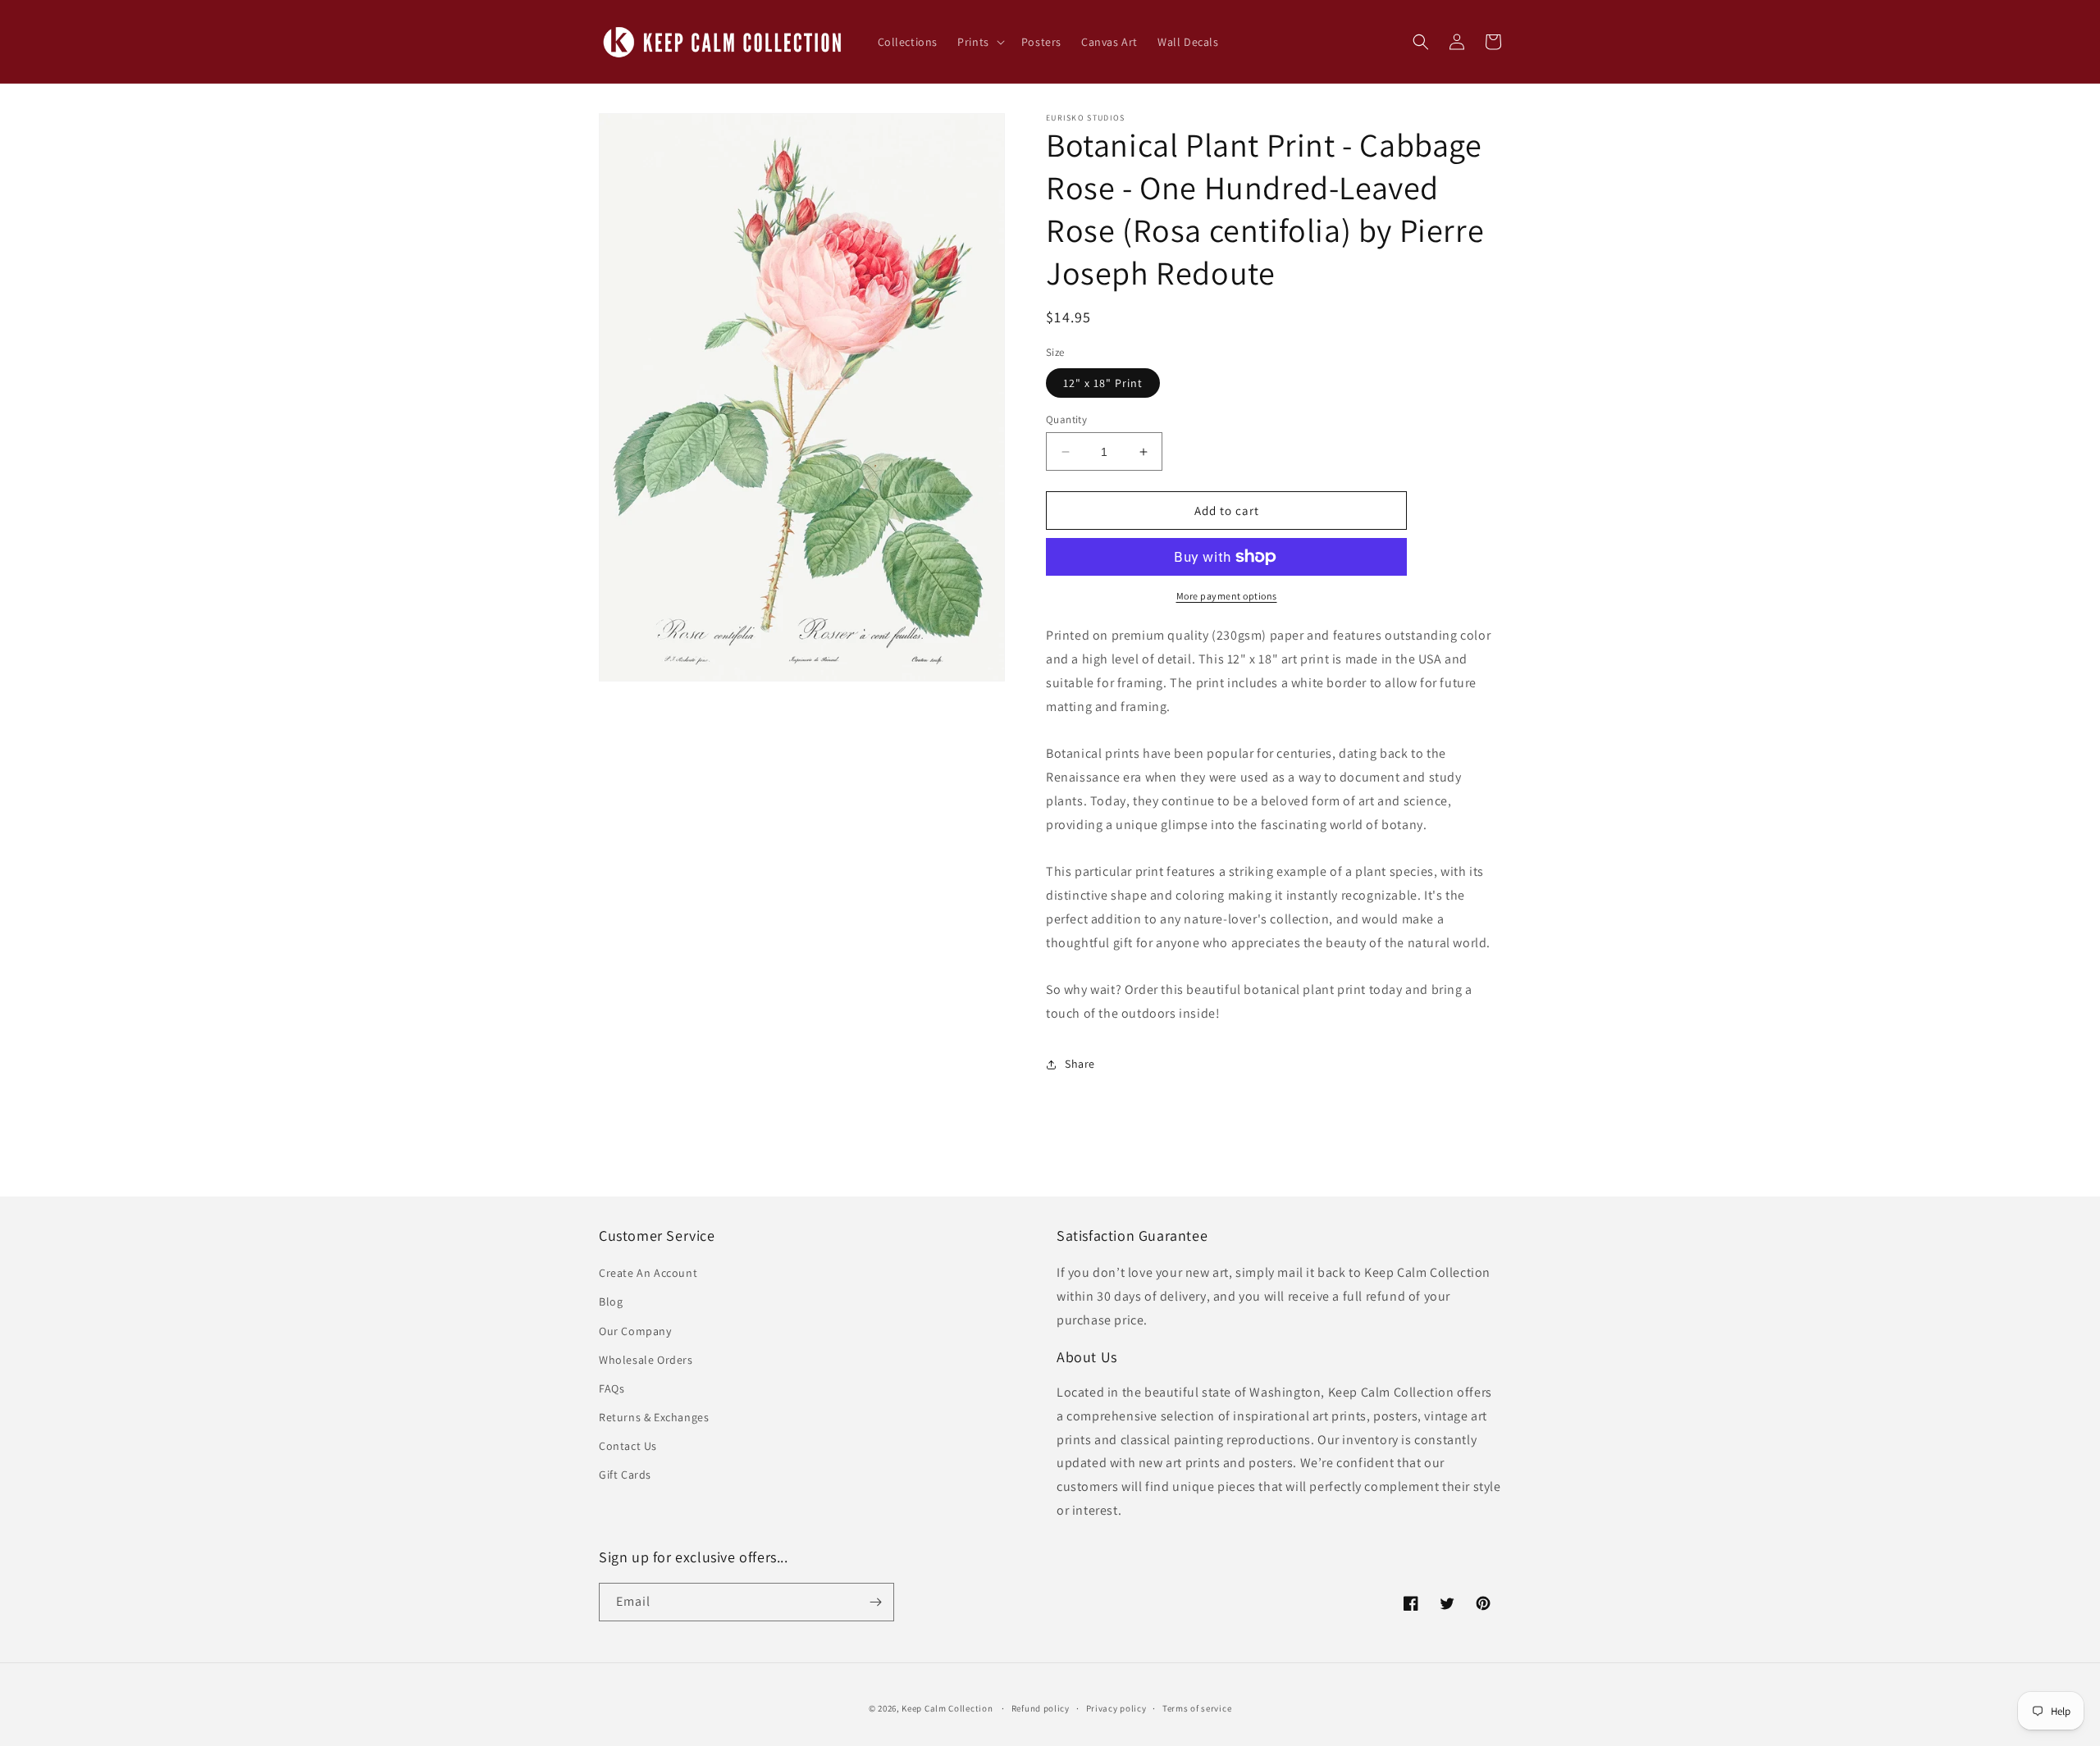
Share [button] (1080, 1064)
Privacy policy (1116, 1708)
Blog (611, 1302)
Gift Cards (625, 1475)
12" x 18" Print (1103, 383)
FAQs (612, 1388)
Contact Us (628, 1446)
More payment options (1227, 596)
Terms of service (1197, 1708)
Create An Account (648, 1273)
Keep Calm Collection (947, 1708)
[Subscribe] (875, 1602)
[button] (979, 42)
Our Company (635, 1331)
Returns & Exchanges (654, 1417)
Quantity (1066, 419)
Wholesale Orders (646, 1360)
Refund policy (1041, 1708)
